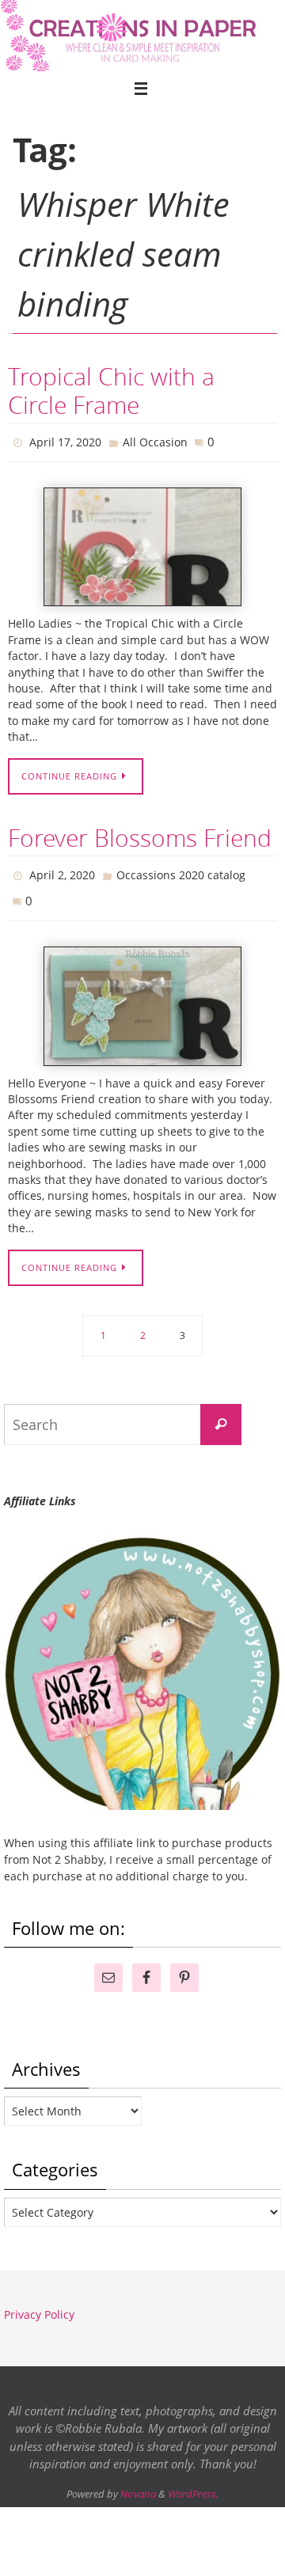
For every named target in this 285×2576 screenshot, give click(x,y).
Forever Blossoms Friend (140, 834)
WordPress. (193, 2483)
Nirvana (138, 2483)
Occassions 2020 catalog (181, 869)
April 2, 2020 (62, 869)
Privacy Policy (39, 2303)
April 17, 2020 (65, 440)
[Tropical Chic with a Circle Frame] (142, 543)
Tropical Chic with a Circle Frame (111, 391)
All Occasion (155, 440)
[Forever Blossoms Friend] (142, 995)
